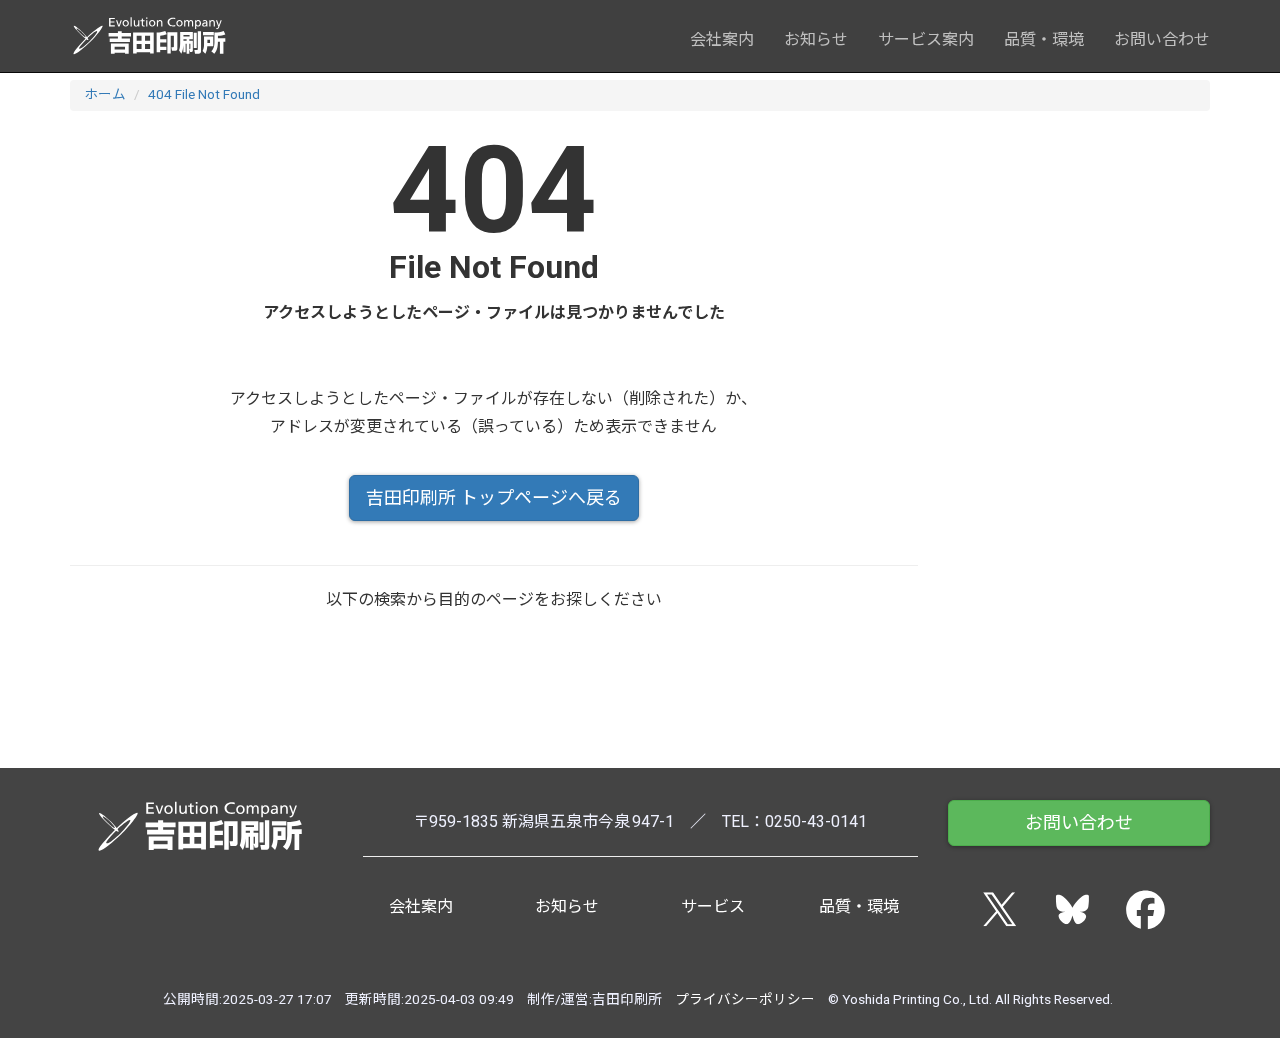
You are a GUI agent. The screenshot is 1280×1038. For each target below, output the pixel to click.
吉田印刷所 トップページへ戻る (494, 497)
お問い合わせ (1162, 39)
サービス (713, 906)
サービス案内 (926, 39)
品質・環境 (1044, 39)
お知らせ (816, 39)
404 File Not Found (204, 94)
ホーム (105, 94)
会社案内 (722, 39)
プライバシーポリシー (745, 999)
